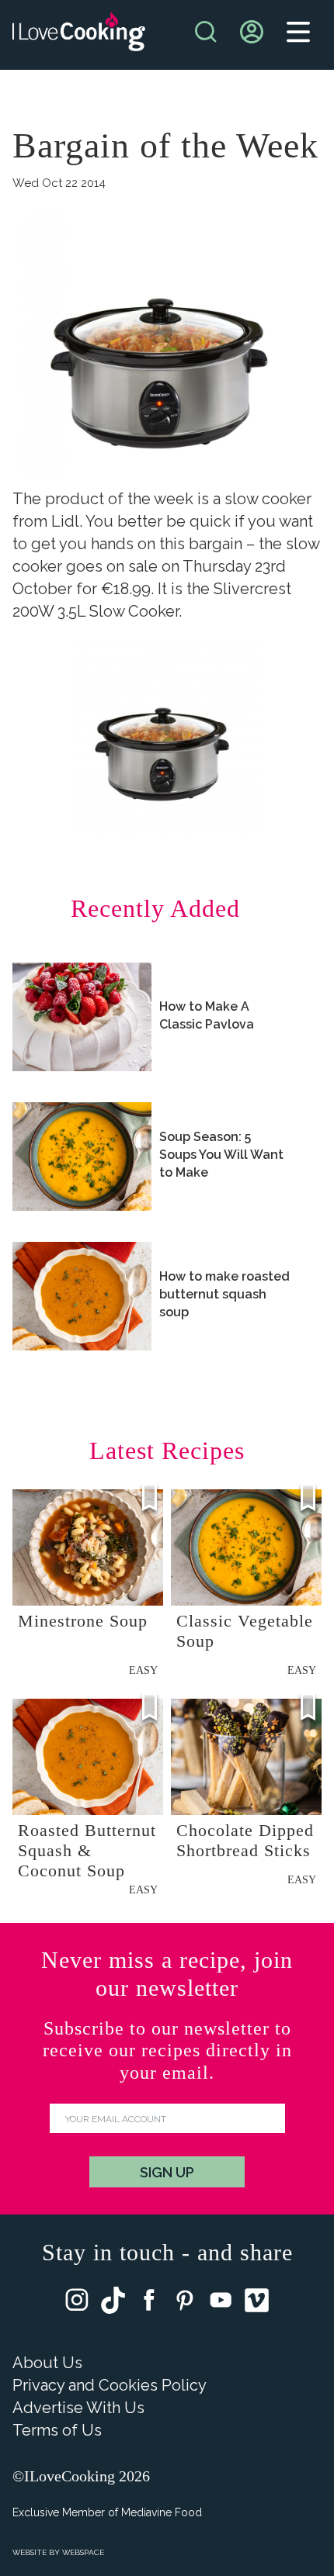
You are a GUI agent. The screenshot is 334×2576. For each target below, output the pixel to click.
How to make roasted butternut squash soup (224, 1294)
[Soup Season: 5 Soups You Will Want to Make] (82, 1157)
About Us (47, 2363)
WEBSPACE (83, 2552)
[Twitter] (113, 2304)
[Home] (79, 35)
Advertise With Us (78, 2408)
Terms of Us (57, 2430)
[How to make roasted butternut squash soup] (82, 1296)
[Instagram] (77, 2303)
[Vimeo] (257, 2304)
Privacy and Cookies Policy (110, 2385)
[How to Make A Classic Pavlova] (82, 1017)
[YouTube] (221, 2303)
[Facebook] (149, 2303)
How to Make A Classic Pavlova (207, 1015)
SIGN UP (167, 2172)
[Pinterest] (185, 2303)
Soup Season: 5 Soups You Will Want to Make (221, 1155)
